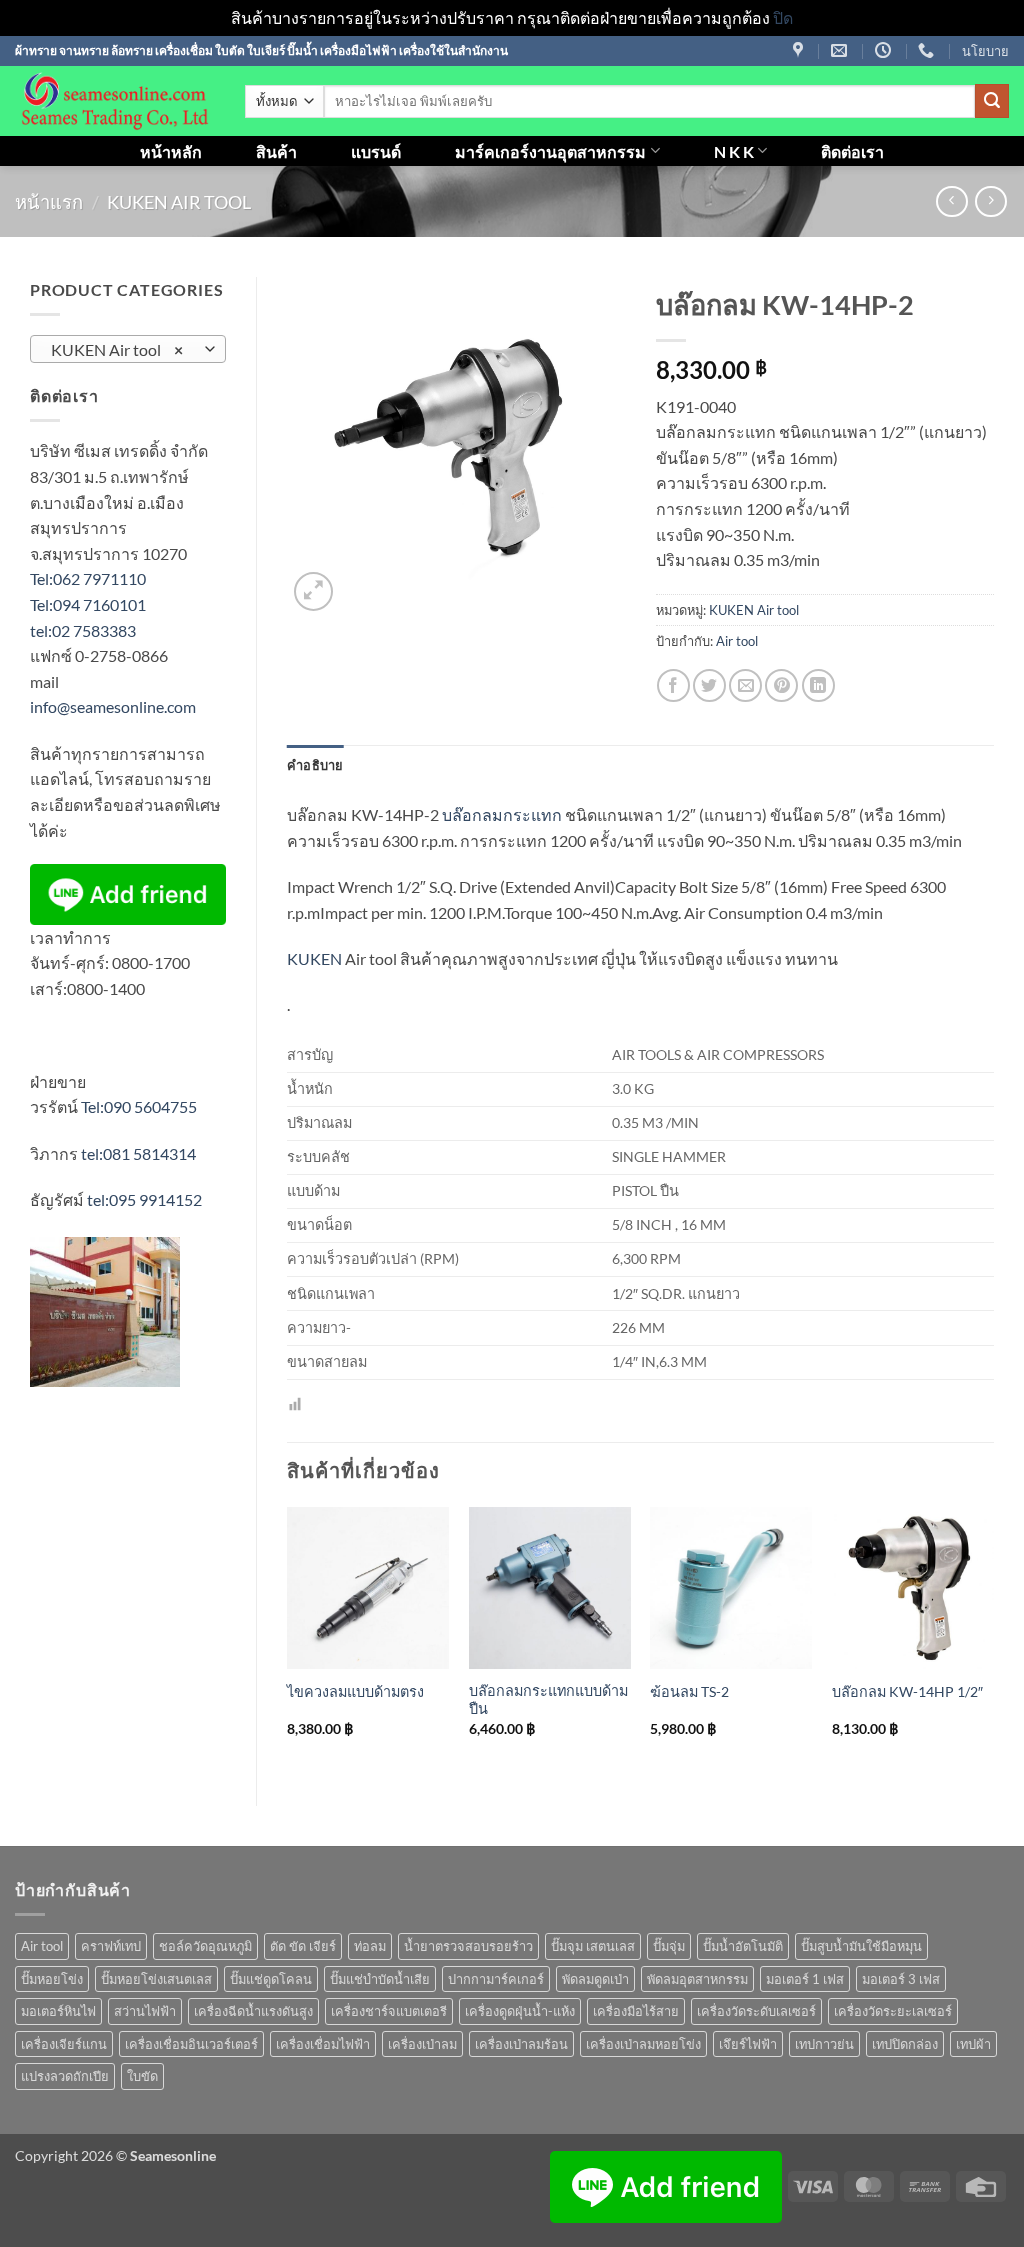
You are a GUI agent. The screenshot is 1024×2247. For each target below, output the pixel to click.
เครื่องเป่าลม (422, 2044)
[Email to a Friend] (745, 685)
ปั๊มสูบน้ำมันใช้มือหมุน (861, 1946)
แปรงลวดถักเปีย (65, 2076)
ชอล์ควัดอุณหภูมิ (205, 1946)
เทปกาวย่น (824, 2044)
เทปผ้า (973, 2044)
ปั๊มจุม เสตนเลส (593, 1946)
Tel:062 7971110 (88, 578)
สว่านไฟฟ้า (145, 2011)
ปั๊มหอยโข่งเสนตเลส (156, 1979)
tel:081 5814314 (138, 1153)
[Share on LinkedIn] (818, 685)
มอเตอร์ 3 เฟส (901, 1979)
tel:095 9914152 (144, 1199)
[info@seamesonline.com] (841, 50)
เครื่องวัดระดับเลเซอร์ (756, 2011)
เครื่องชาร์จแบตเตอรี (389, 2011)
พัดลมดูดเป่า (595, 1979)
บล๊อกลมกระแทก (502, 814)
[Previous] (288, 1640)
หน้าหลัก (171, 151)
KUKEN (314, 958)
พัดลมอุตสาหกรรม (697, 1979)
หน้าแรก (49, 202)
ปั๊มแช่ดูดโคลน (271, 1979)
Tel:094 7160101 (88, 604)
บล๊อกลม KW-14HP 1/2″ (907, 1691)
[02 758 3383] (928, 50)
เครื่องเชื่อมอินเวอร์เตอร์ (191, 2044)
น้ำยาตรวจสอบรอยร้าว (468, 1946)
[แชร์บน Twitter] (709, 685)
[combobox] (128, 349)
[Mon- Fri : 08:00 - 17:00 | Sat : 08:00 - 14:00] (885, 50)
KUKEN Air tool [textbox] (117, 350)
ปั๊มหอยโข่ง (52, 1979)
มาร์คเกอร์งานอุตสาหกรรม (550, 151)
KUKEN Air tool (179, 202)
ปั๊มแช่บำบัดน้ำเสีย (380, 1979)
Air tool (737, 641)
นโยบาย (985, 51)
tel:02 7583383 (83, 630)
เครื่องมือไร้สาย (636, 2011)
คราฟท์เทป (111, 1946)
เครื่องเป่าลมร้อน (521, 2044)
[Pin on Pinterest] (781, 685)
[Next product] (951, 201)
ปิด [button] (783, 17)
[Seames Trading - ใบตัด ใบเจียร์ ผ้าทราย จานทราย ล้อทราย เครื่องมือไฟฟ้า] (115, 101)
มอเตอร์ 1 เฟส (805, 1979)
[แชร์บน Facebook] (673, 685)
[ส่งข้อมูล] (992, 101)
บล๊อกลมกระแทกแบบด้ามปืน (548, 1700)
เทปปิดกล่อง (905, 2044)
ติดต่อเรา (852, 151)
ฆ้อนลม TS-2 (689, 1691)
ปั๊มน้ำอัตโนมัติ (743, 1946)
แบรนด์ (376, 151)
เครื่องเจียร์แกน (64, 2044)
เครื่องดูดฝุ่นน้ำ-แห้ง (520, 2011)
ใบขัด (142, 2076)
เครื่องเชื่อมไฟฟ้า (323, 2044)
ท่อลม (370, 1946)
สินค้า (276, 151)
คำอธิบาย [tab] (315, 765)
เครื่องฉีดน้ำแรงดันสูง (253, 2011)
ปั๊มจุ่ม (669, 1946)
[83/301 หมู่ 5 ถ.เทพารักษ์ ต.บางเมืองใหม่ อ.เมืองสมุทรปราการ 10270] (800, 50)
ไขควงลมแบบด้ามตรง (355, 1691)
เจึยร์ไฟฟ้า (748, 2044)
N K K (734, 151)
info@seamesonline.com (113, 706)
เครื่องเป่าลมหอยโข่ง (643, 2044)
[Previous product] (990, 201)
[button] (313, 591)
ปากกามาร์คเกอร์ (496, 1979)
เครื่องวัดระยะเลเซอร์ (893, 2011)
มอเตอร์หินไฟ (58, 2011)
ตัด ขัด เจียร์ (303, 1946)
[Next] (993, 1640)
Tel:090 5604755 (139, 1106)
